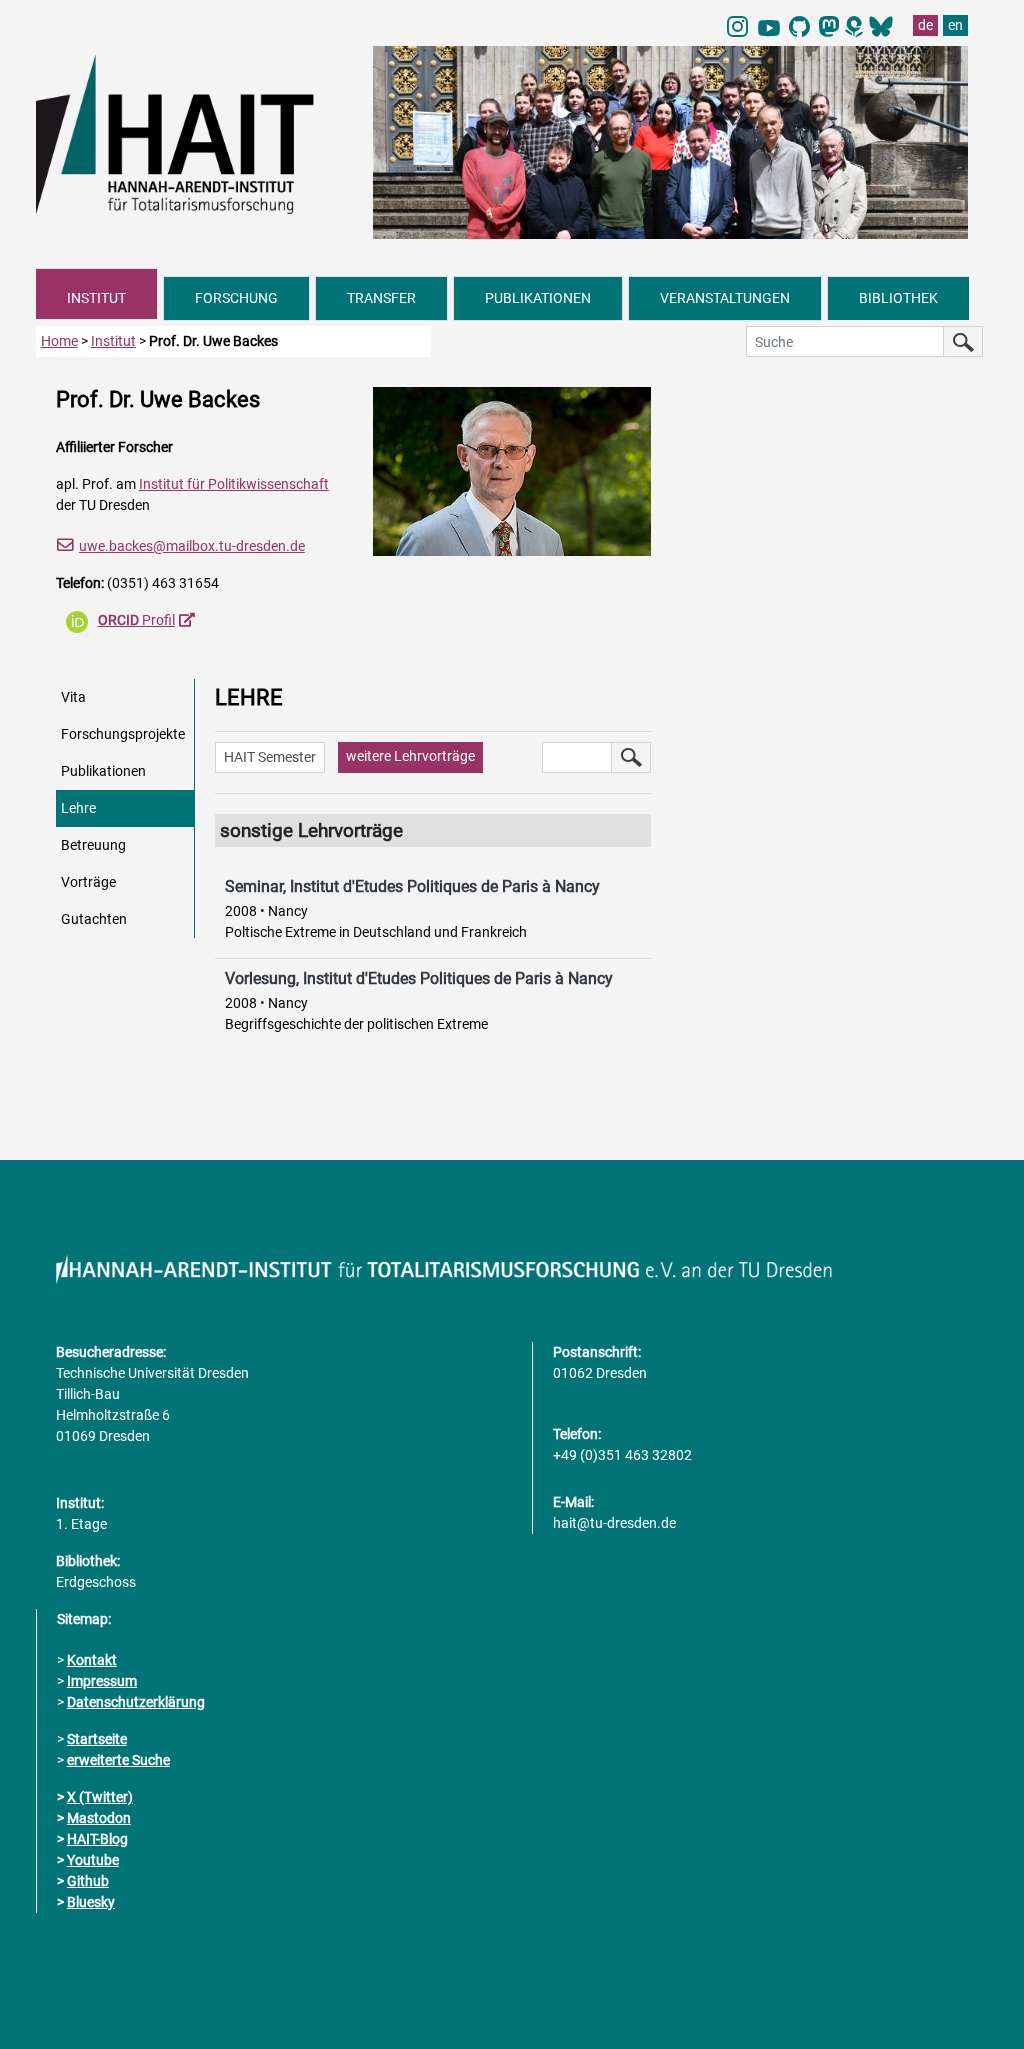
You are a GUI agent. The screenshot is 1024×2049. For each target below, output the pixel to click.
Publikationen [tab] (103, 771)
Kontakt (92, 1660)
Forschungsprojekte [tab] (123, 734)
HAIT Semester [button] (270, 757)
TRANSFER (381, 298)
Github (88, 1881)
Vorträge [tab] (88, 882)
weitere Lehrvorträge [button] (410, 756)
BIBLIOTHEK (898, 298)
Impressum (102, 1681)
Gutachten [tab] (94, 919)
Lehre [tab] (78, 808)
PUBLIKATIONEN (538, 298)
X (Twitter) (100, 1797)
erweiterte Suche (118, 1760)
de (925, 25)
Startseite (97, 1739)
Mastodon (99, 1818)
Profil (136, 620)
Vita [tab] (73, 697)
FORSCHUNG (236, 298)
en (955, 25)
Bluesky (91, 1902)
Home (59, 341)
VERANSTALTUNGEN (725, 298)
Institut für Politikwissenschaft (234, 484)
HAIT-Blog (97, 1839)
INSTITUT (96, 298)
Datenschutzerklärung (136, 1702)
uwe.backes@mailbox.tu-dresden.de (192, 546)
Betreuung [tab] (93, 845)
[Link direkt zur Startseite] (194, 133)
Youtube (93, 1860)
